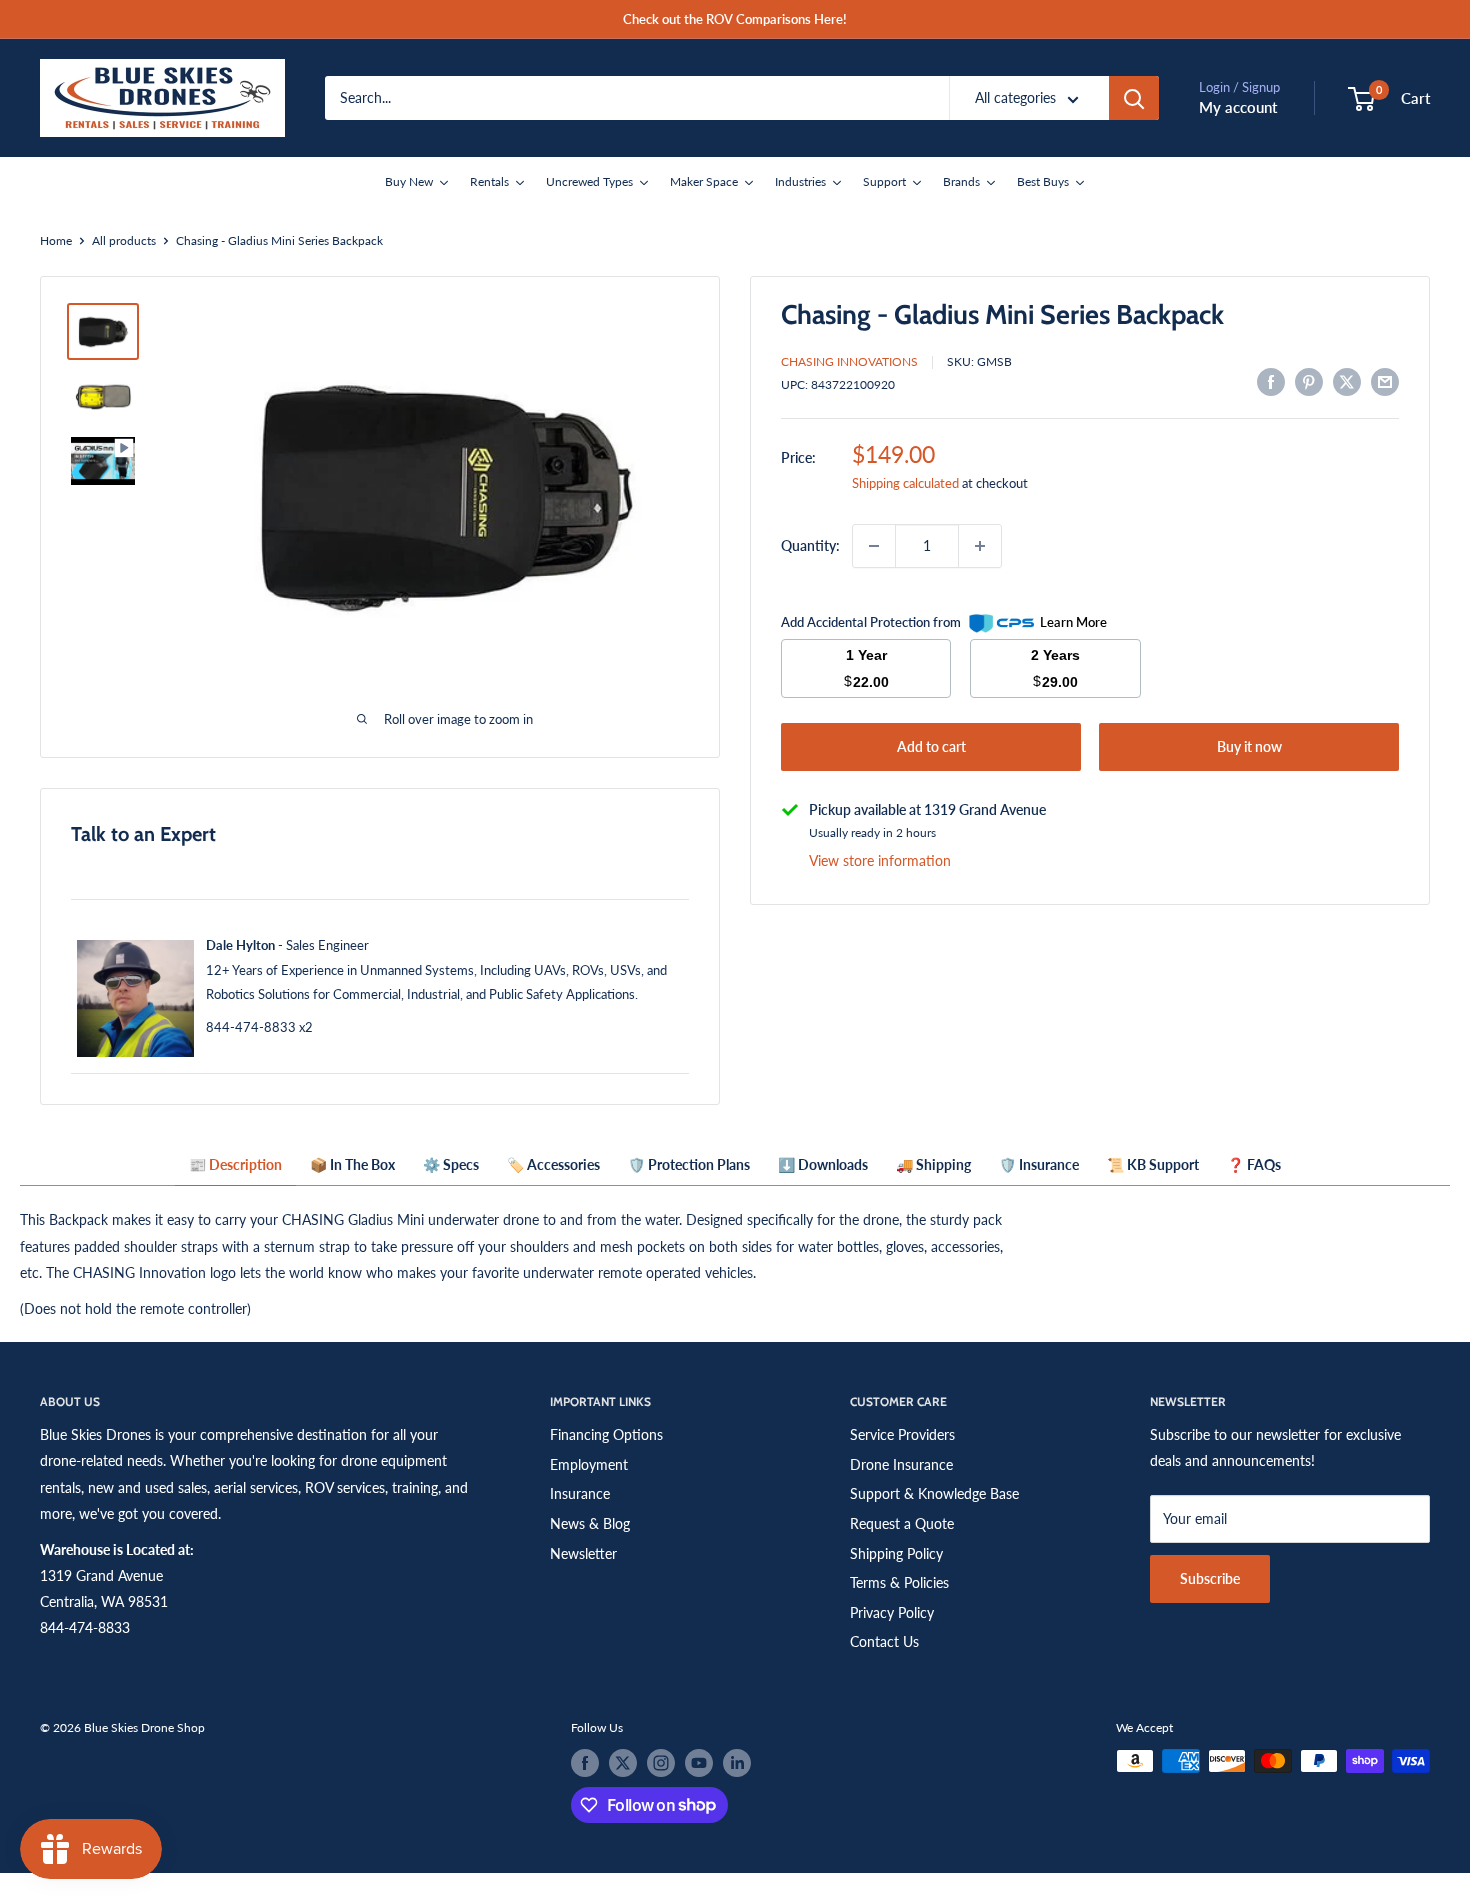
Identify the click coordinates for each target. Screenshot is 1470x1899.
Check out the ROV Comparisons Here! (735, 19)
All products (124, 240)
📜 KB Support (1153, 1164)
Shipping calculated (905, 483)
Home (56, 240)
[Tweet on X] (1347, 382)
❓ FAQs (1254, 1164)
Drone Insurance (901, 1464)
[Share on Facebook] (1271, 382)
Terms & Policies (899, 1582)
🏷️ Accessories (553, 1164)
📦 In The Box (352, 1164)
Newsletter (583, 1553)
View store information (880, 860)
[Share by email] (1385, 382)
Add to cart (931, 746)
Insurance (580, 1493)
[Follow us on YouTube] (699, 1763)
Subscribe (1210, 1578)
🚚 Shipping (933, 1164)
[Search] (1134, 98)
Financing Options (606, 1434)
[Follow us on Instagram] (661, 1763)
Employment (589, 1464)
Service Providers (902, 1434)
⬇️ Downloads (823, 1164)
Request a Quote (902, 1523)
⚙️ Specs (451, 1164)
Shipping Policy (896, 1553)
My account (1238, 107)
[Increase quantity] (980, 546)
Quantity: (810, 545)
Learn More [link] (1073, 622)
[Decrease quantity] (874, 546)
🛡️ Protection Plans (689, 1164)
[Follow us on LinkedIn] (737, 1763)
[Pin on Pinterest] (1309, 382)
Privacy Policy (892, 1612)
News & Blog (590, 1523)
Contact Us (884, 1641)
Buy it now (1249, 746)
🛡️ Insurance (1039, 1164)
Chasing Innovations (849, 361)
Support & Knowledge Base (934, 1493)
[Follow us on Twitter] (623, 1763)
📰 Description (235, 1164)
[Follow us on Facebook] (585, 1763)
